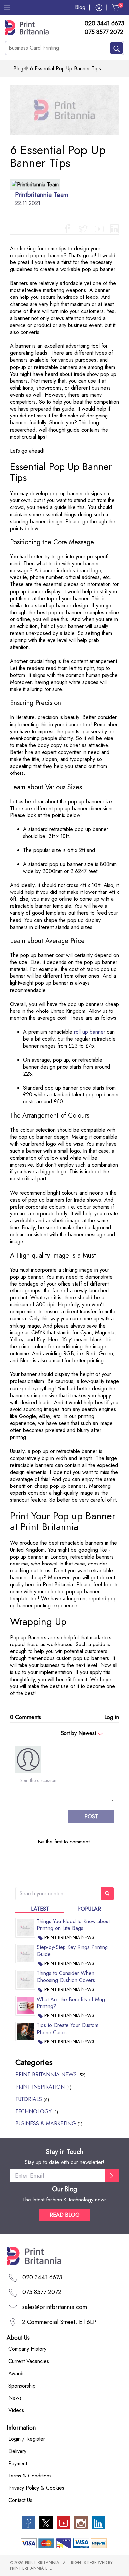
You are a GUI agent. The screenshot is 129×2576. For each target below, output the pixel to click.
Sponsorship (22, 2386)
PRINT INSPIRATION (43, 2087)
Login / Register (27, 2439)
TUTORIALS (32, 2099)
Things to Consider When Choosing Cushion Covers (66, 1977)
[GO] (112, 2176)
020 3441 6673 (104, 24)
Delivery (17, 2451)
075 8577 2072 (104, 32)
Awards (17, 2374)
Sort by (78, 1733)
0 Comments (25, 1717)
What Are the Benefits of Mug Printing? (71, 2003)
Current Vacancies (29, 2361)
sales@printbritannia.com (55, 2307)
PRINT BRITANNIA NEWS (69, 1937)
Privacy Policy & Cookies (36, 2488)
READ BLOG (65, 2215)
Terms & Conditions (30, 2476)
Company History (27, 2349)
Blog (80, 7)
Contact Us (20, 2500)
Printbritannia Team (42, 195)
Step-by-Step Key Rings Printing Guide (72, 1951)
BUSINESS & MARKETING (49, 2124)
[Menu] (7, 7)
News (15, 2398)
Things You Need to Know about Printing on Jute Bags (73, 1925)
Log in (112, 1717)
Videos (16, 2410)
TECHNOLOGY (37, 2111)
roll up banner (90, 1032)
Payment (18, 2463)
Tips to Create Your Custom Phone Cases (67, 2029)
